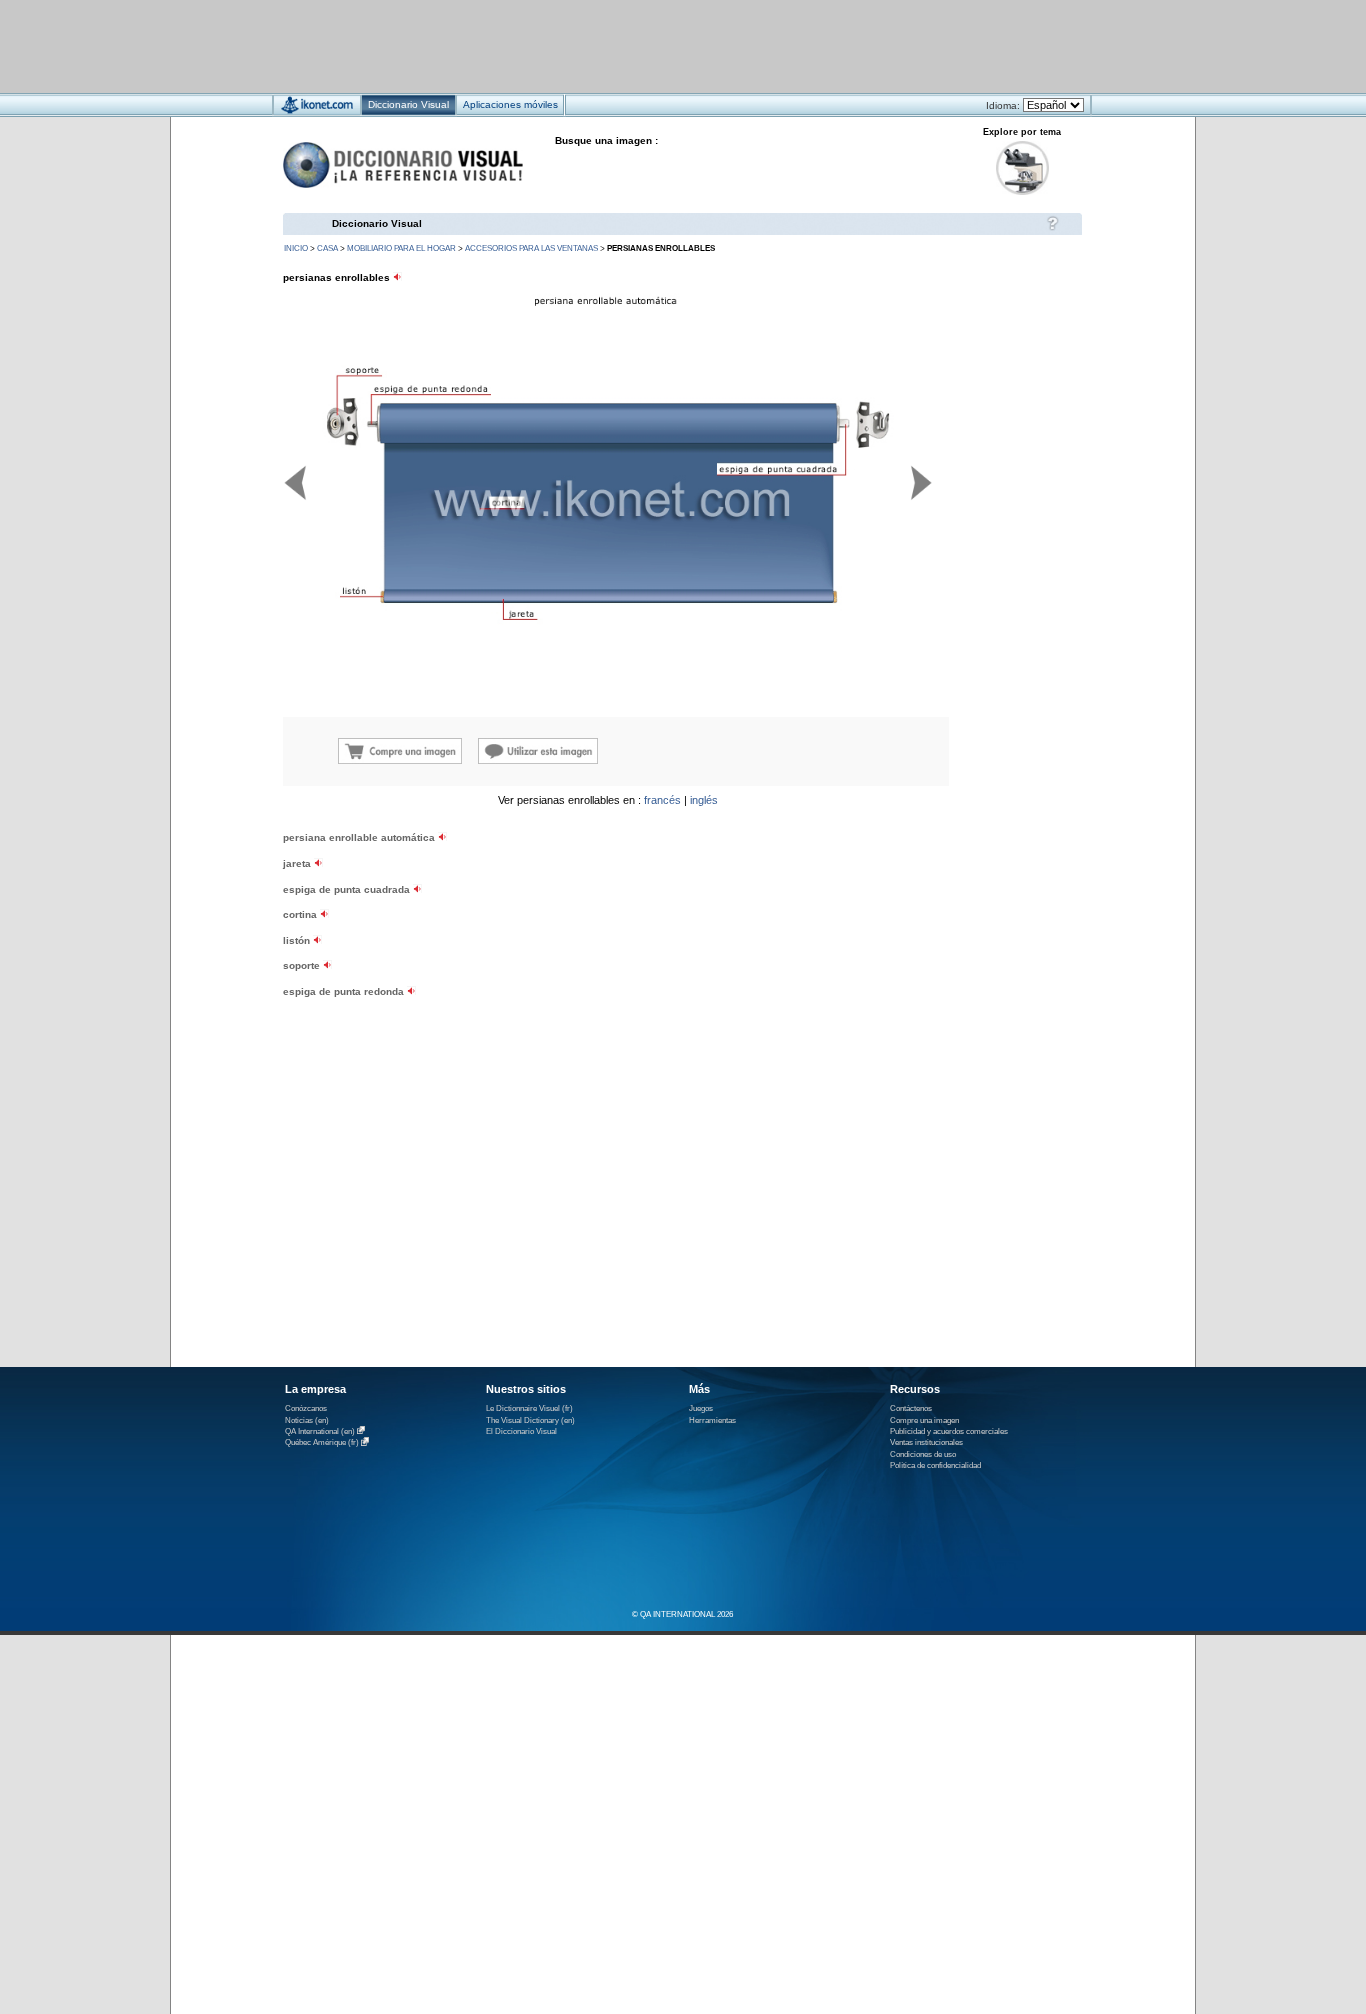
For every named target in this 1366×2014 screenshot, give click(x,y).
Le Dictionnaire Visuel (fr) (529, 1408)
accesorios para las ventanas (531, 248)
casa (327, 248)
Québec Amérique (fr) (322, 1443)
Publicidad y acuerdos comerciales (949, 1431)
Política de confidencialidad (935, 1465)
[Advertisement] (623, 45)
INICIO (296, 248)
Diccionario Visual (377, 223)
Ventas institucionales (926, 1442)
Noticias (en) (307, 1420)
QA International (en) (320, 1431)
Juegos (701, 1408)
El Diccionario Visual (521, 1431)
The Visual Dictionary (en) (530, 1420)
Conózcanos (306, 1408)
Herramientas (712, 1420)
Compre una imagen (924, 1420)
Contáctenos (911, 1408)
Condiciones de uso (923, 1454)
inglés (704, 800)
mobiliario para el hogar (401, 248)
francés (662, 800)
